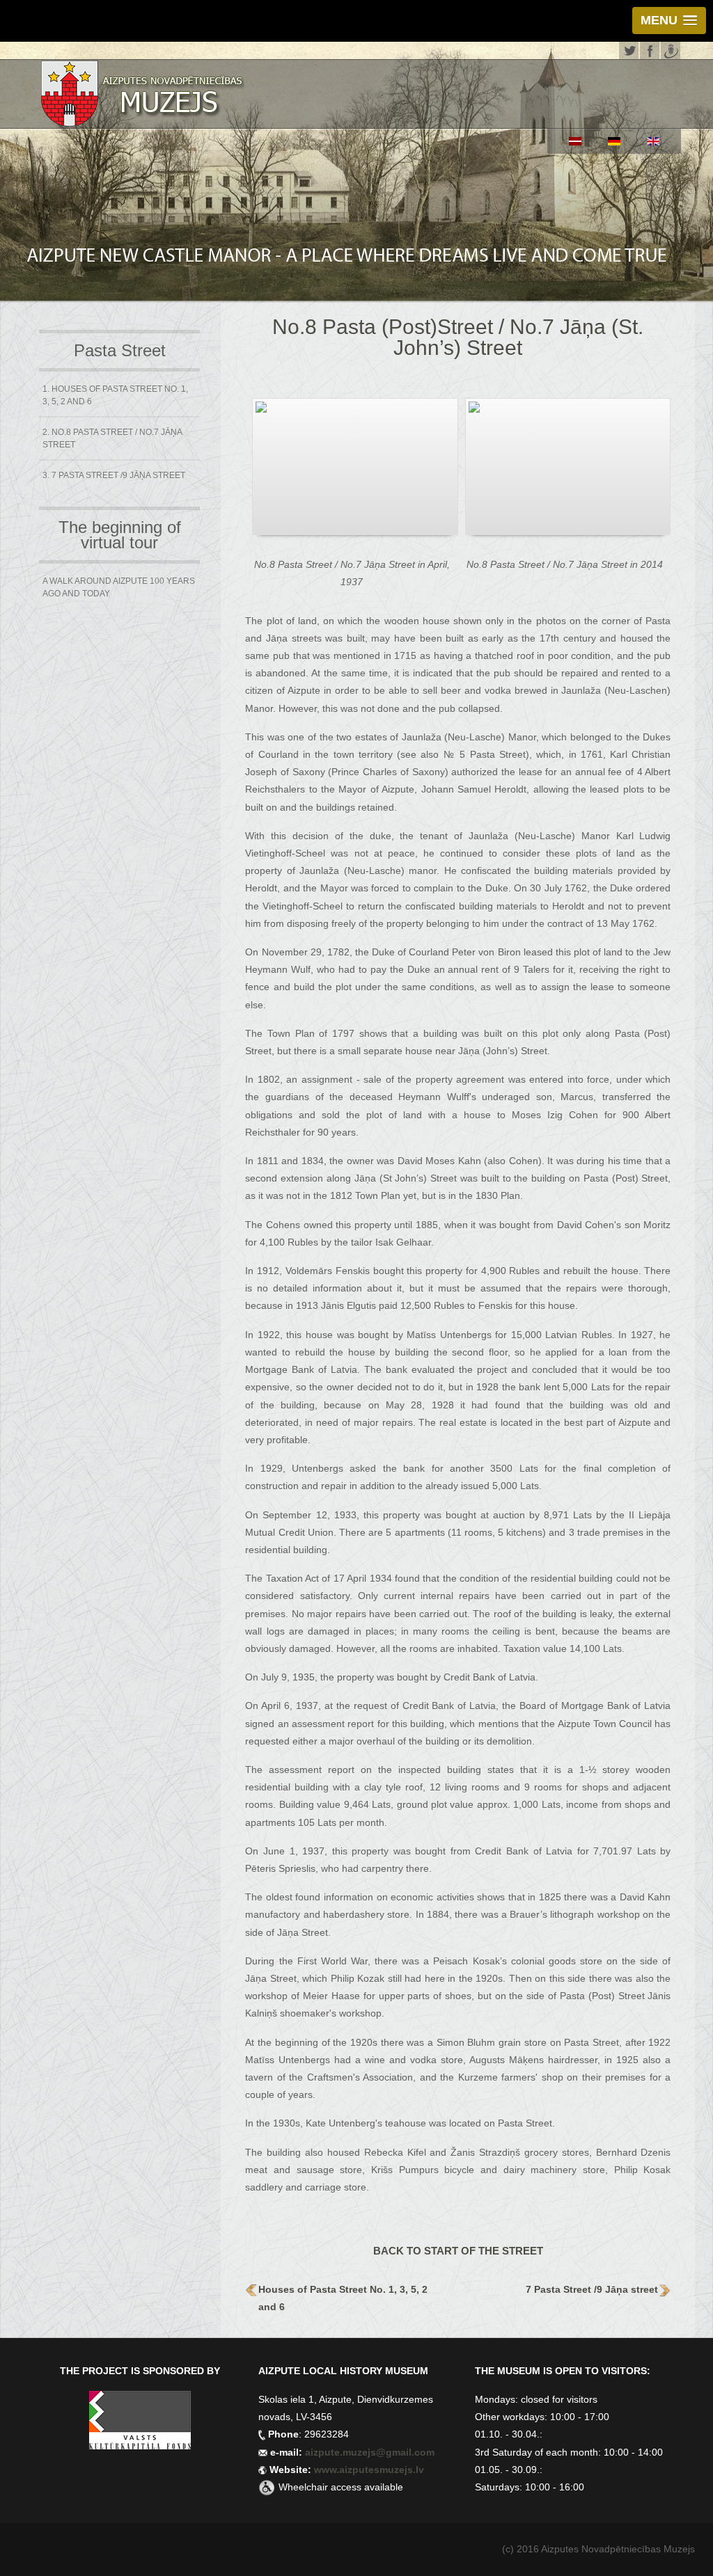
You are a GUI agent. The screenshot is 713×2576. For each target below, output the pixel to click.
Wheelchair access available (341, 2487)
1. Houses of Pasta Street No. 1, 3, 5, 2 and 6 (115, 395)
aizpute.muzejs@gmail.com (371, 2452)
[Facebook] (650, 49)
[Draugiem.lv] (671, 49)
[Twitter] (629, 49)
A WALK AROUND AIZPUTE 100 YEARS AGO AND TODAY (119, 587)
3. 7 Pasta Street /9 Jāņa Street (114, 475)
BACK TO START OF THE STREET (458, 2251)
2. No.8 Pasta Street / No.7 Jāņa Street (112, 438)
